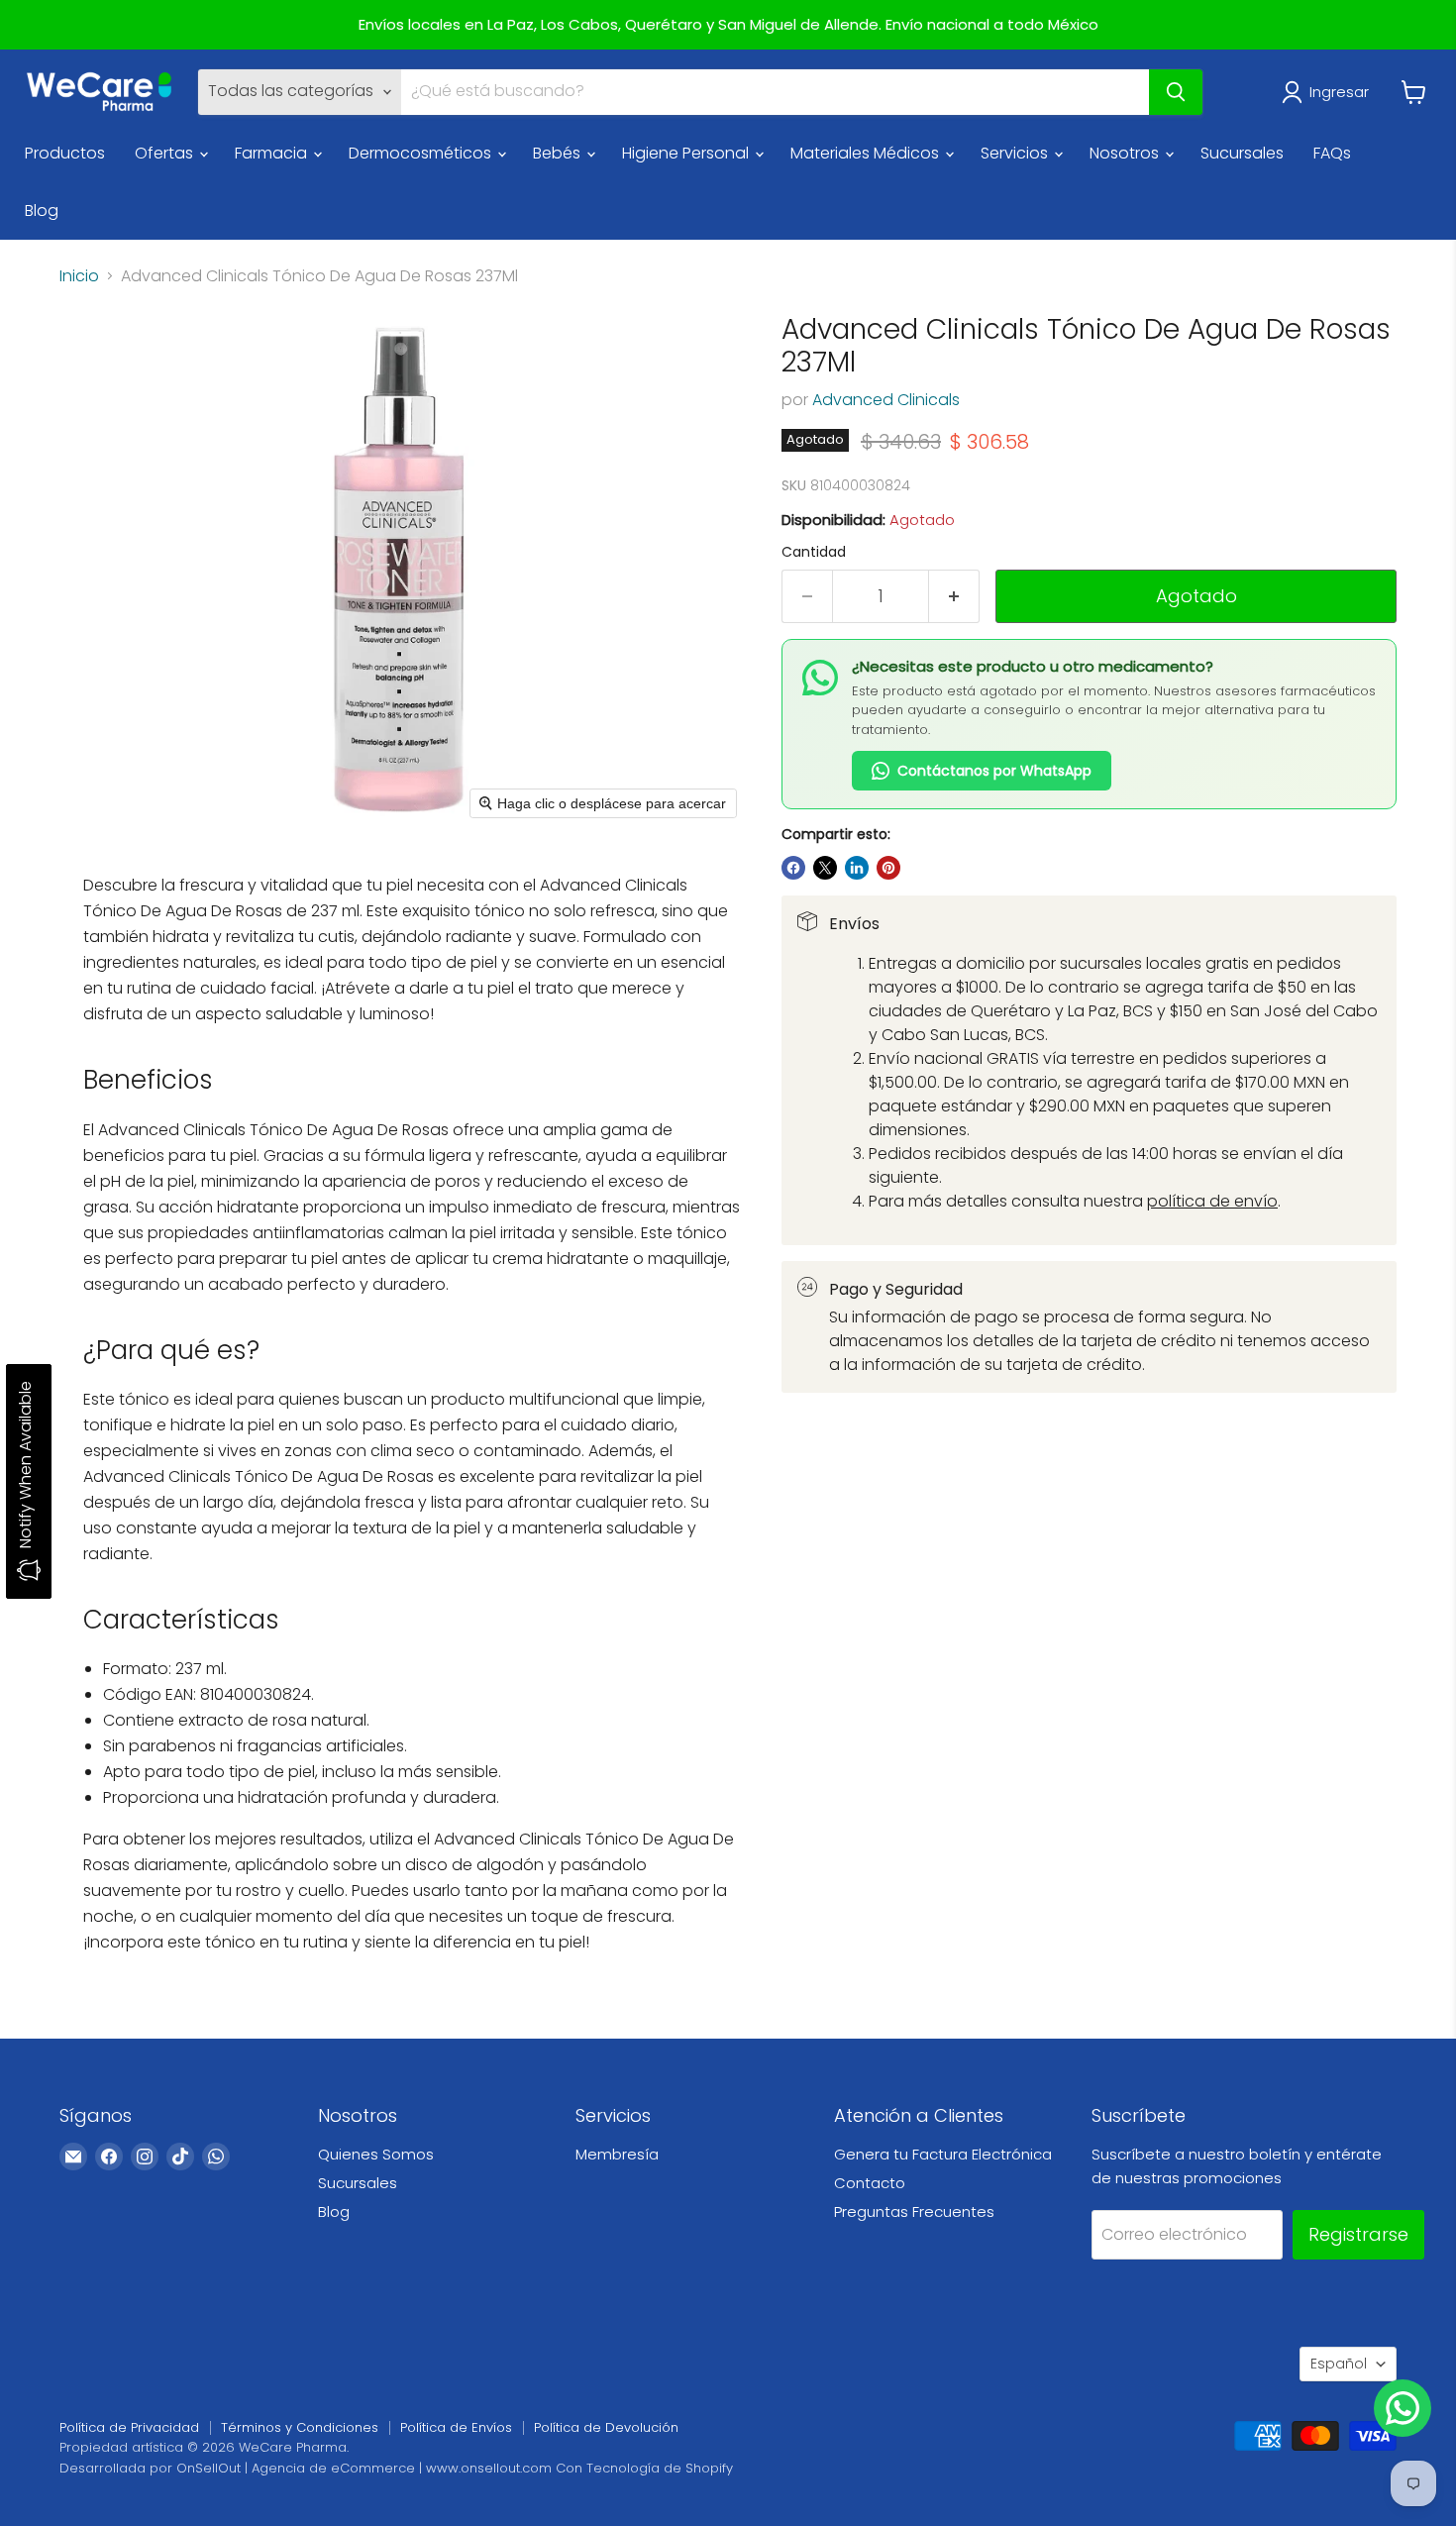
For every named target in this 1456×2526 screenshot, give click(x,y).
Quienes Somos (376, 2154)
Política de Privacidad (129, 2427)
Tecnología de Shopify (660, 2468)
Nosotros (1126, 153)
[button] (1329, 92)
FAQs (1332, 153)
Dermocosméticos (422, 153)
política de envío (1212, 1201)
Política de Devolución (606, 2427)
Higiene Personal (687, 153)
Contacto (870, 2183)
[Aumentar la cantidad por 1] (954, 597)
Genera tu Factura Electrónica (943, 2154)
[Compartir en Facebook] (793, 868)
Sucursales (1242, 153)
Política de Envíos (456, 2427)
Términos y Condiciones (300, 2427)
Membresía (617, 2154)
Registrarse (1358, 2234)
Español (1339, 2364)
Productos (65, 153)
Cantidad (814, 552)
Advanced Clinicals (886, 400)
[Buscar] (1176, 92)
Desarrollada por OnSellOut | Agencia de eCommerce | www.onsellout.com (306, 2468)
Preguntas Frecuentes (914, 2211)
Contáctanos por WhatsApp (994, 771)
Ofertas (166, 153)
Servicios (1016, 153)
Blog (42, 210)
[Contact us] (1403, 2408)
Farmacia (273, 153)
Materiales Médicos (867, 153)
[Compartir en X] (825, 868)
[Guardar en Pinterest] (888, 868)
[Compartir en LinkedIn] (857, 868)
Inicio (79, 276)
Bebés (559, 153)
